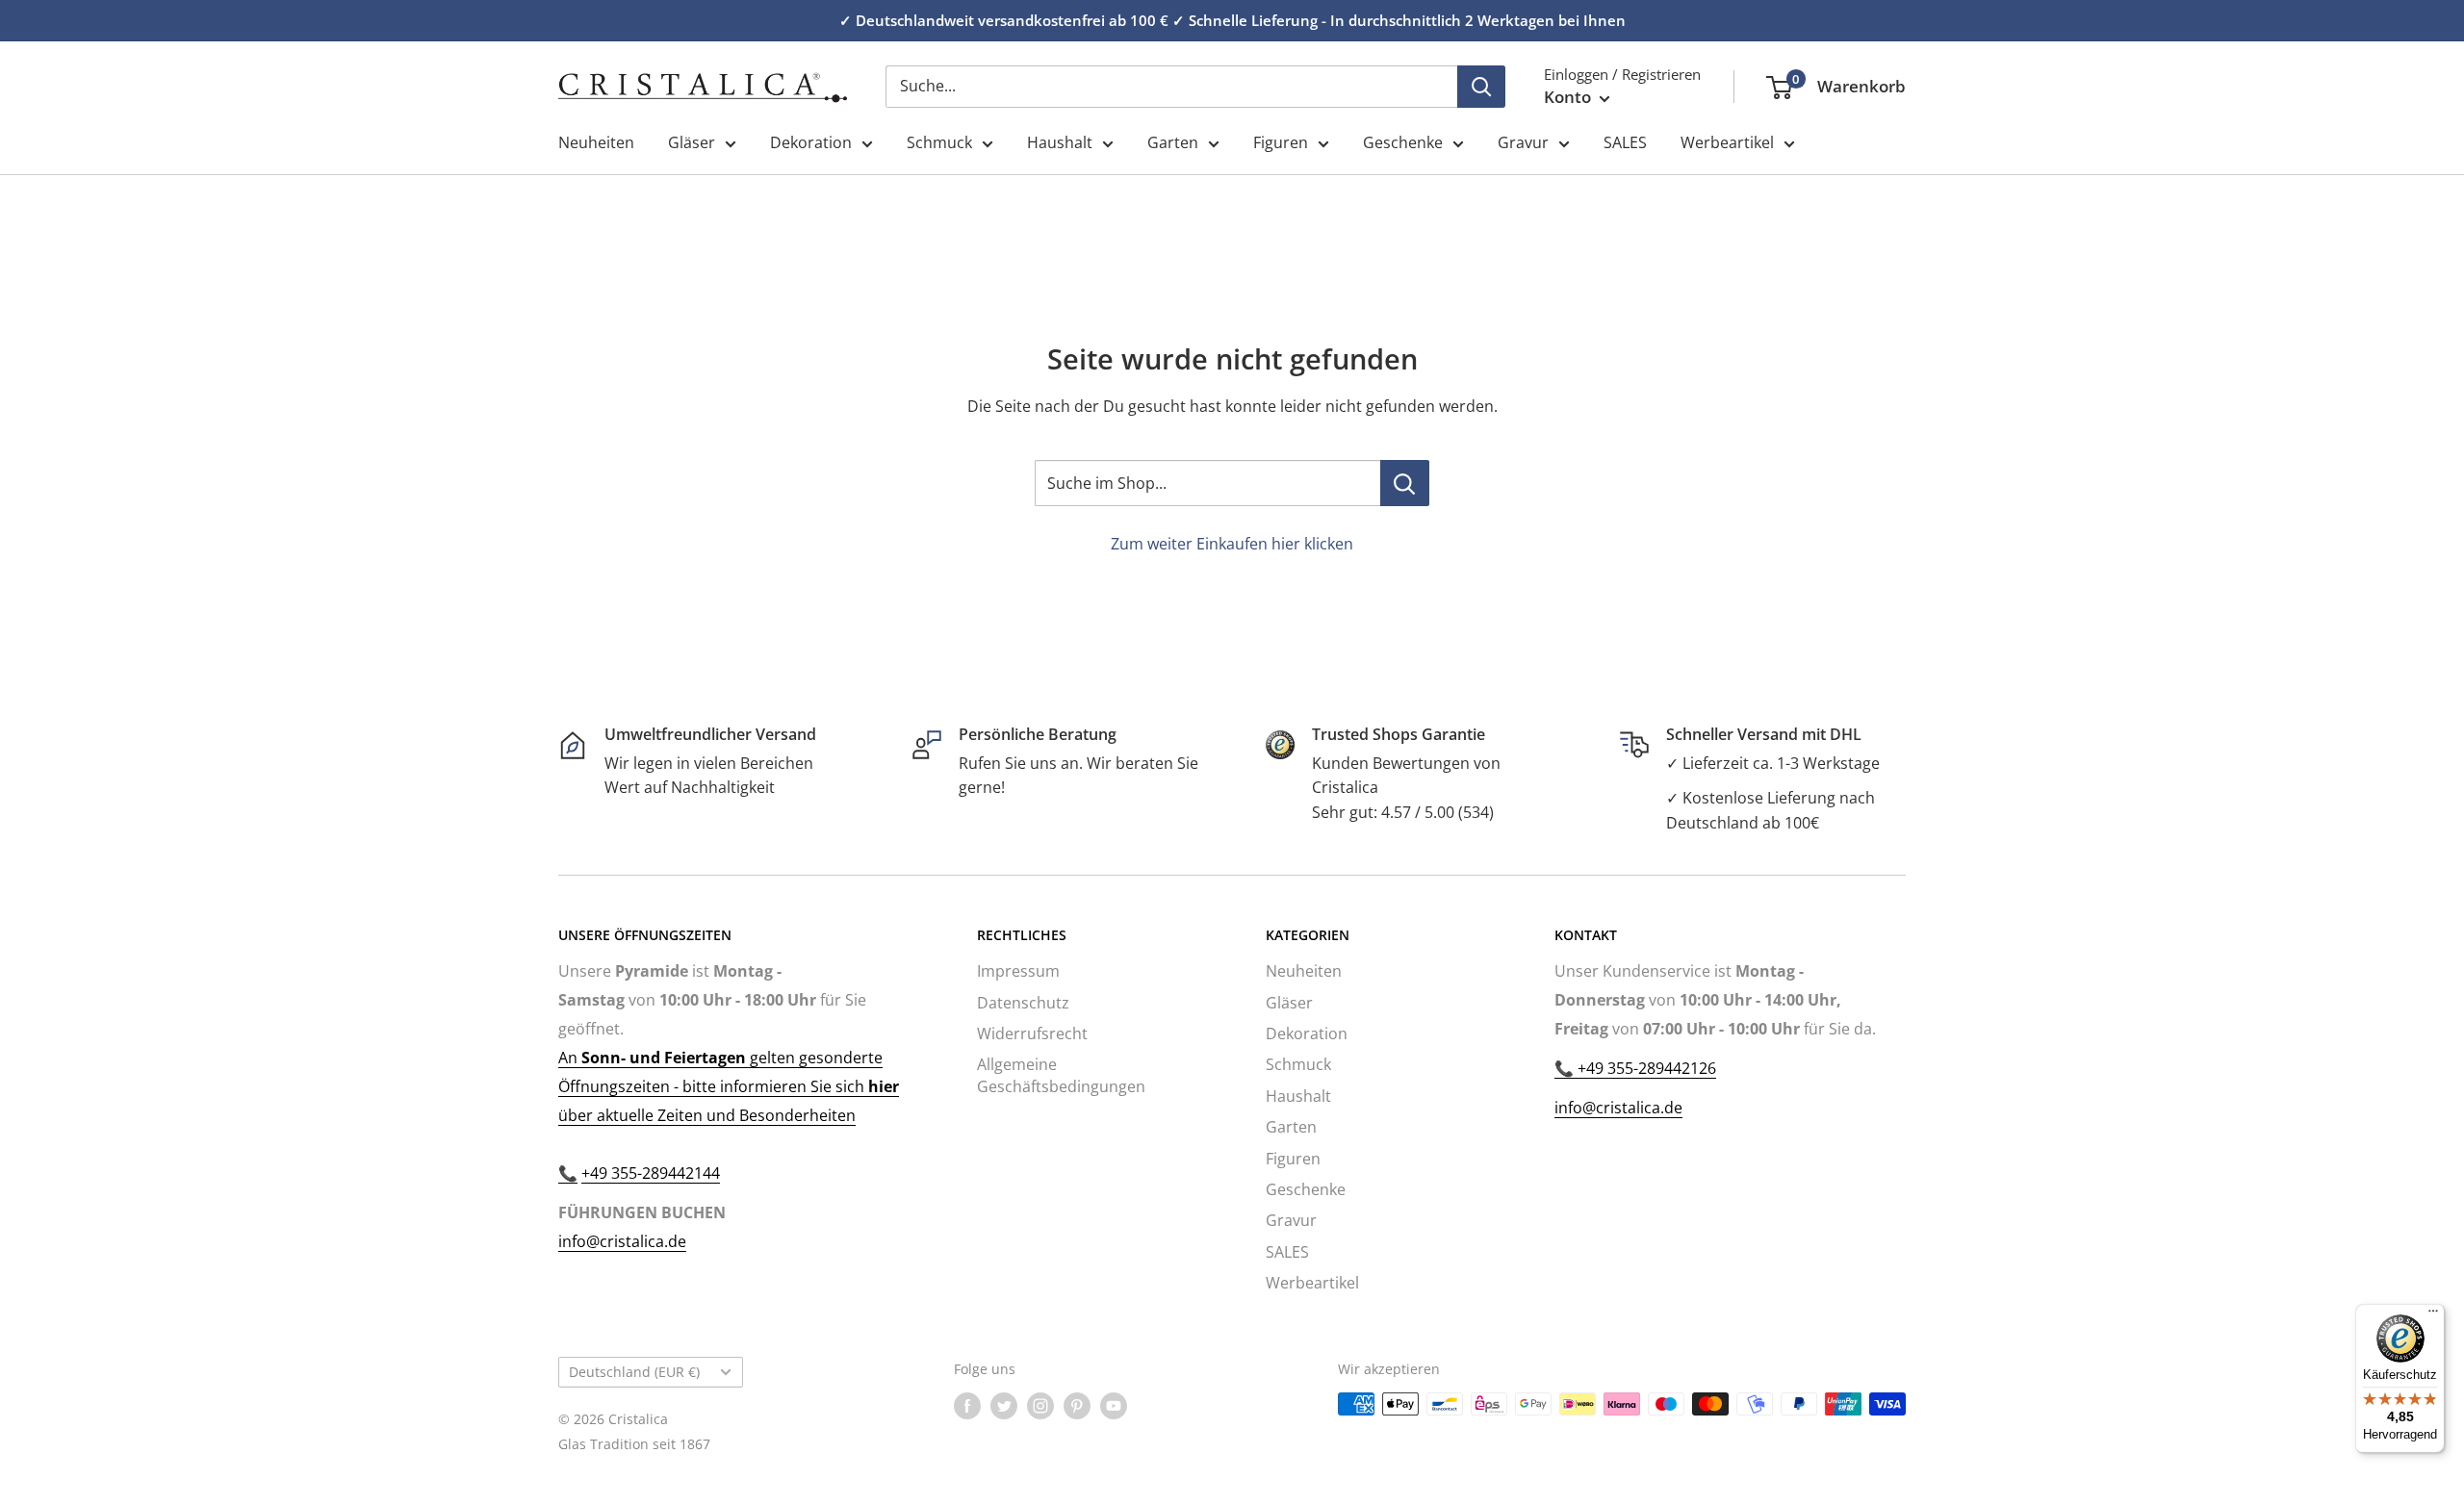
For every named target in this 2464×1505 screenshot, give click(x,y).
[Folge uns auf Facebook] (967, 1406)
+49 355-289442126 (1645, 1068)
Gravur (1523, 142)
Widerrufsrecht (1032, 1033)
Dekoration (811, 142)
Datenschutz (1023, 1003)
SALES (1625, 142)
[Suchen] (1481, 87)
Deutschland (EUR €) (634, 1372)
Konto (1569, 97)
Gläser (692, 142)
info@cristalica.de (622, 1241)
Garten (1173, 142)
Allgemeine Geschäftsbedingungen (1061, 1075)
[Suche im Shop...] (1405, 483)
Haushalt (1060, 142)
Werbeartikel (1727, 142)
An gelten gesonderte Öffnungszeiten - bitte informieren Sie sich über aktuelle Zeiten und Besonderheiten (729, 1086)
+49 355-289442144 (651, 1173)
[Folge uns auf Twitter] (1004, 1406)
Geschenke (1403, 142)
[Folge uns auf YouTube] (1114, 1406)
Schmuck (939, 142)
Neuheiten (596, 142)
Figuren (1281, 142)
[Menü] (2433, 1315)
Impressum (1018, 971)
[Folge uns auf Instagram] (1040, 1406)
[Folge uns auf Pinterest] (1077, 1406)
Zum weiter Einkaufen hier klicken (1232, 544)
